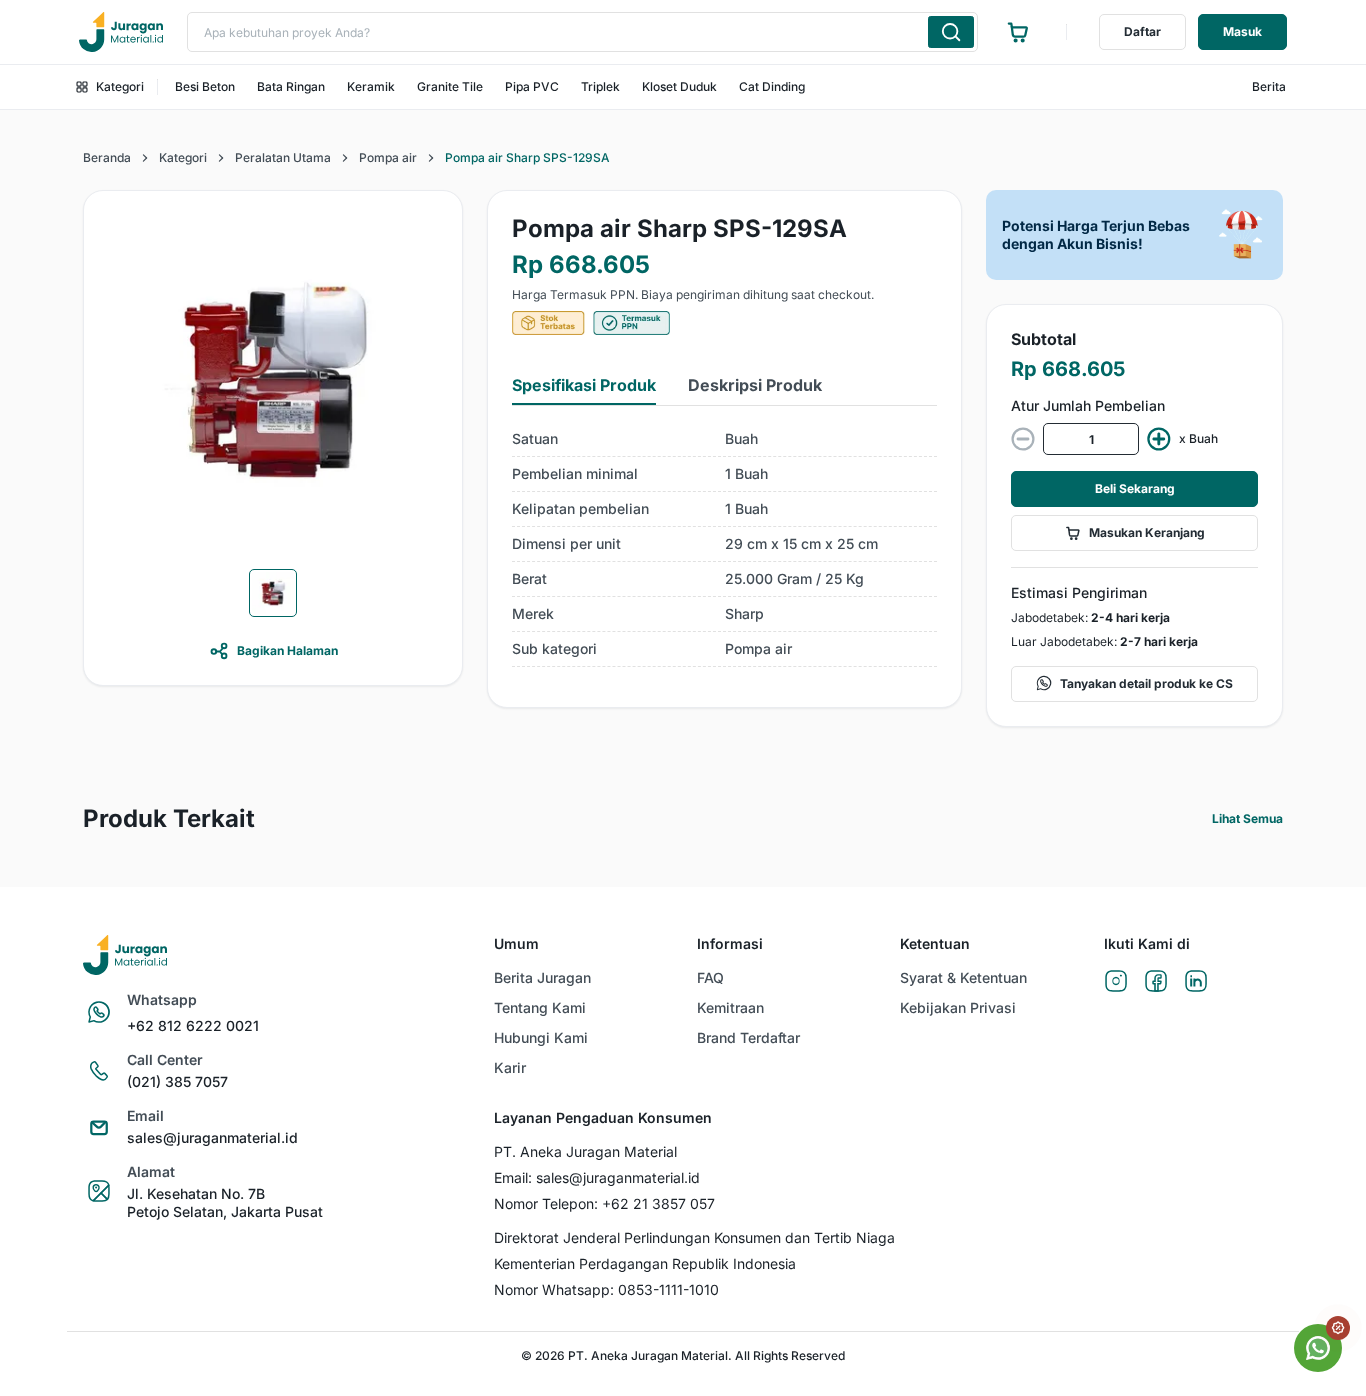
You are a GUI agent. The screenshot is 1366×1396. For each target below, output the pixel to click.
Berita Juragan (542, 977)
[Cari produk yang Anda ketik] (951, 32)
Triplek (600, 86)
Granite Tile (450, 86)
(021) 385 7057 (177, 1081)
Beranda (107, 157)
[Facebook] (1156, 982)
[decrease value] (1023, 439)
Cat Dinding (772, 86)
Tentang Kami (540, 1007)
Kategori (120, 86)
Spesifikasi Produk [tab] (584, 385)
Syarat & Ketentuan (963, 977)
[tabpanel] (724, 544)
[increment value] (1159, 439)
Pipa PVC (532, 86)
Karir (510, 1067)
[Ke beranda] (121, 32)
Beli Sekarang (1135, 488)
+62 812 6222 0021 (193, 1025)
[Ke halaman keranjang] (1018, 32)
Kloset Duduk (679, 86)
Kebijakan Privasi (958, 1007)
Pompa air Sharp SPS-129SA (527, 157)
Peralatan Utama (283, 157)
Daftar (1142, 31)
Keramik (371, 86)
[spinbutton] (1091, 439)
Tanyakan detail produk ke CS (1146, 683)
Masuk (1242, 31)
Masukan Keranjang (1147, 532)
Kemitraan (730, 1007)
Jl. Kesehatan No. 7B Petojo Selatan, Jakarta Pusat (225, 1202)
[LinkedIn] (1196, 982)
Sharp (744, 613)
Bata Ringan (291, 86)
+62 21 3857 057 (658, 1203)
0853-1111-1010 (668, 1289)
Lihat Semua (1247, 818)
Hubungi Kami (541, 1037)
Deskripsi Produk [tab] (755, 385)
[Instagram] (1116, 982)
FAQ (710, 977)
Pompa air (388, 157)
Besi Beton (205, 86)
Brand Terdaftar (748, 1037)
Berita (1269, 86)
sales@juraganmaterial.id (212, 1137)
